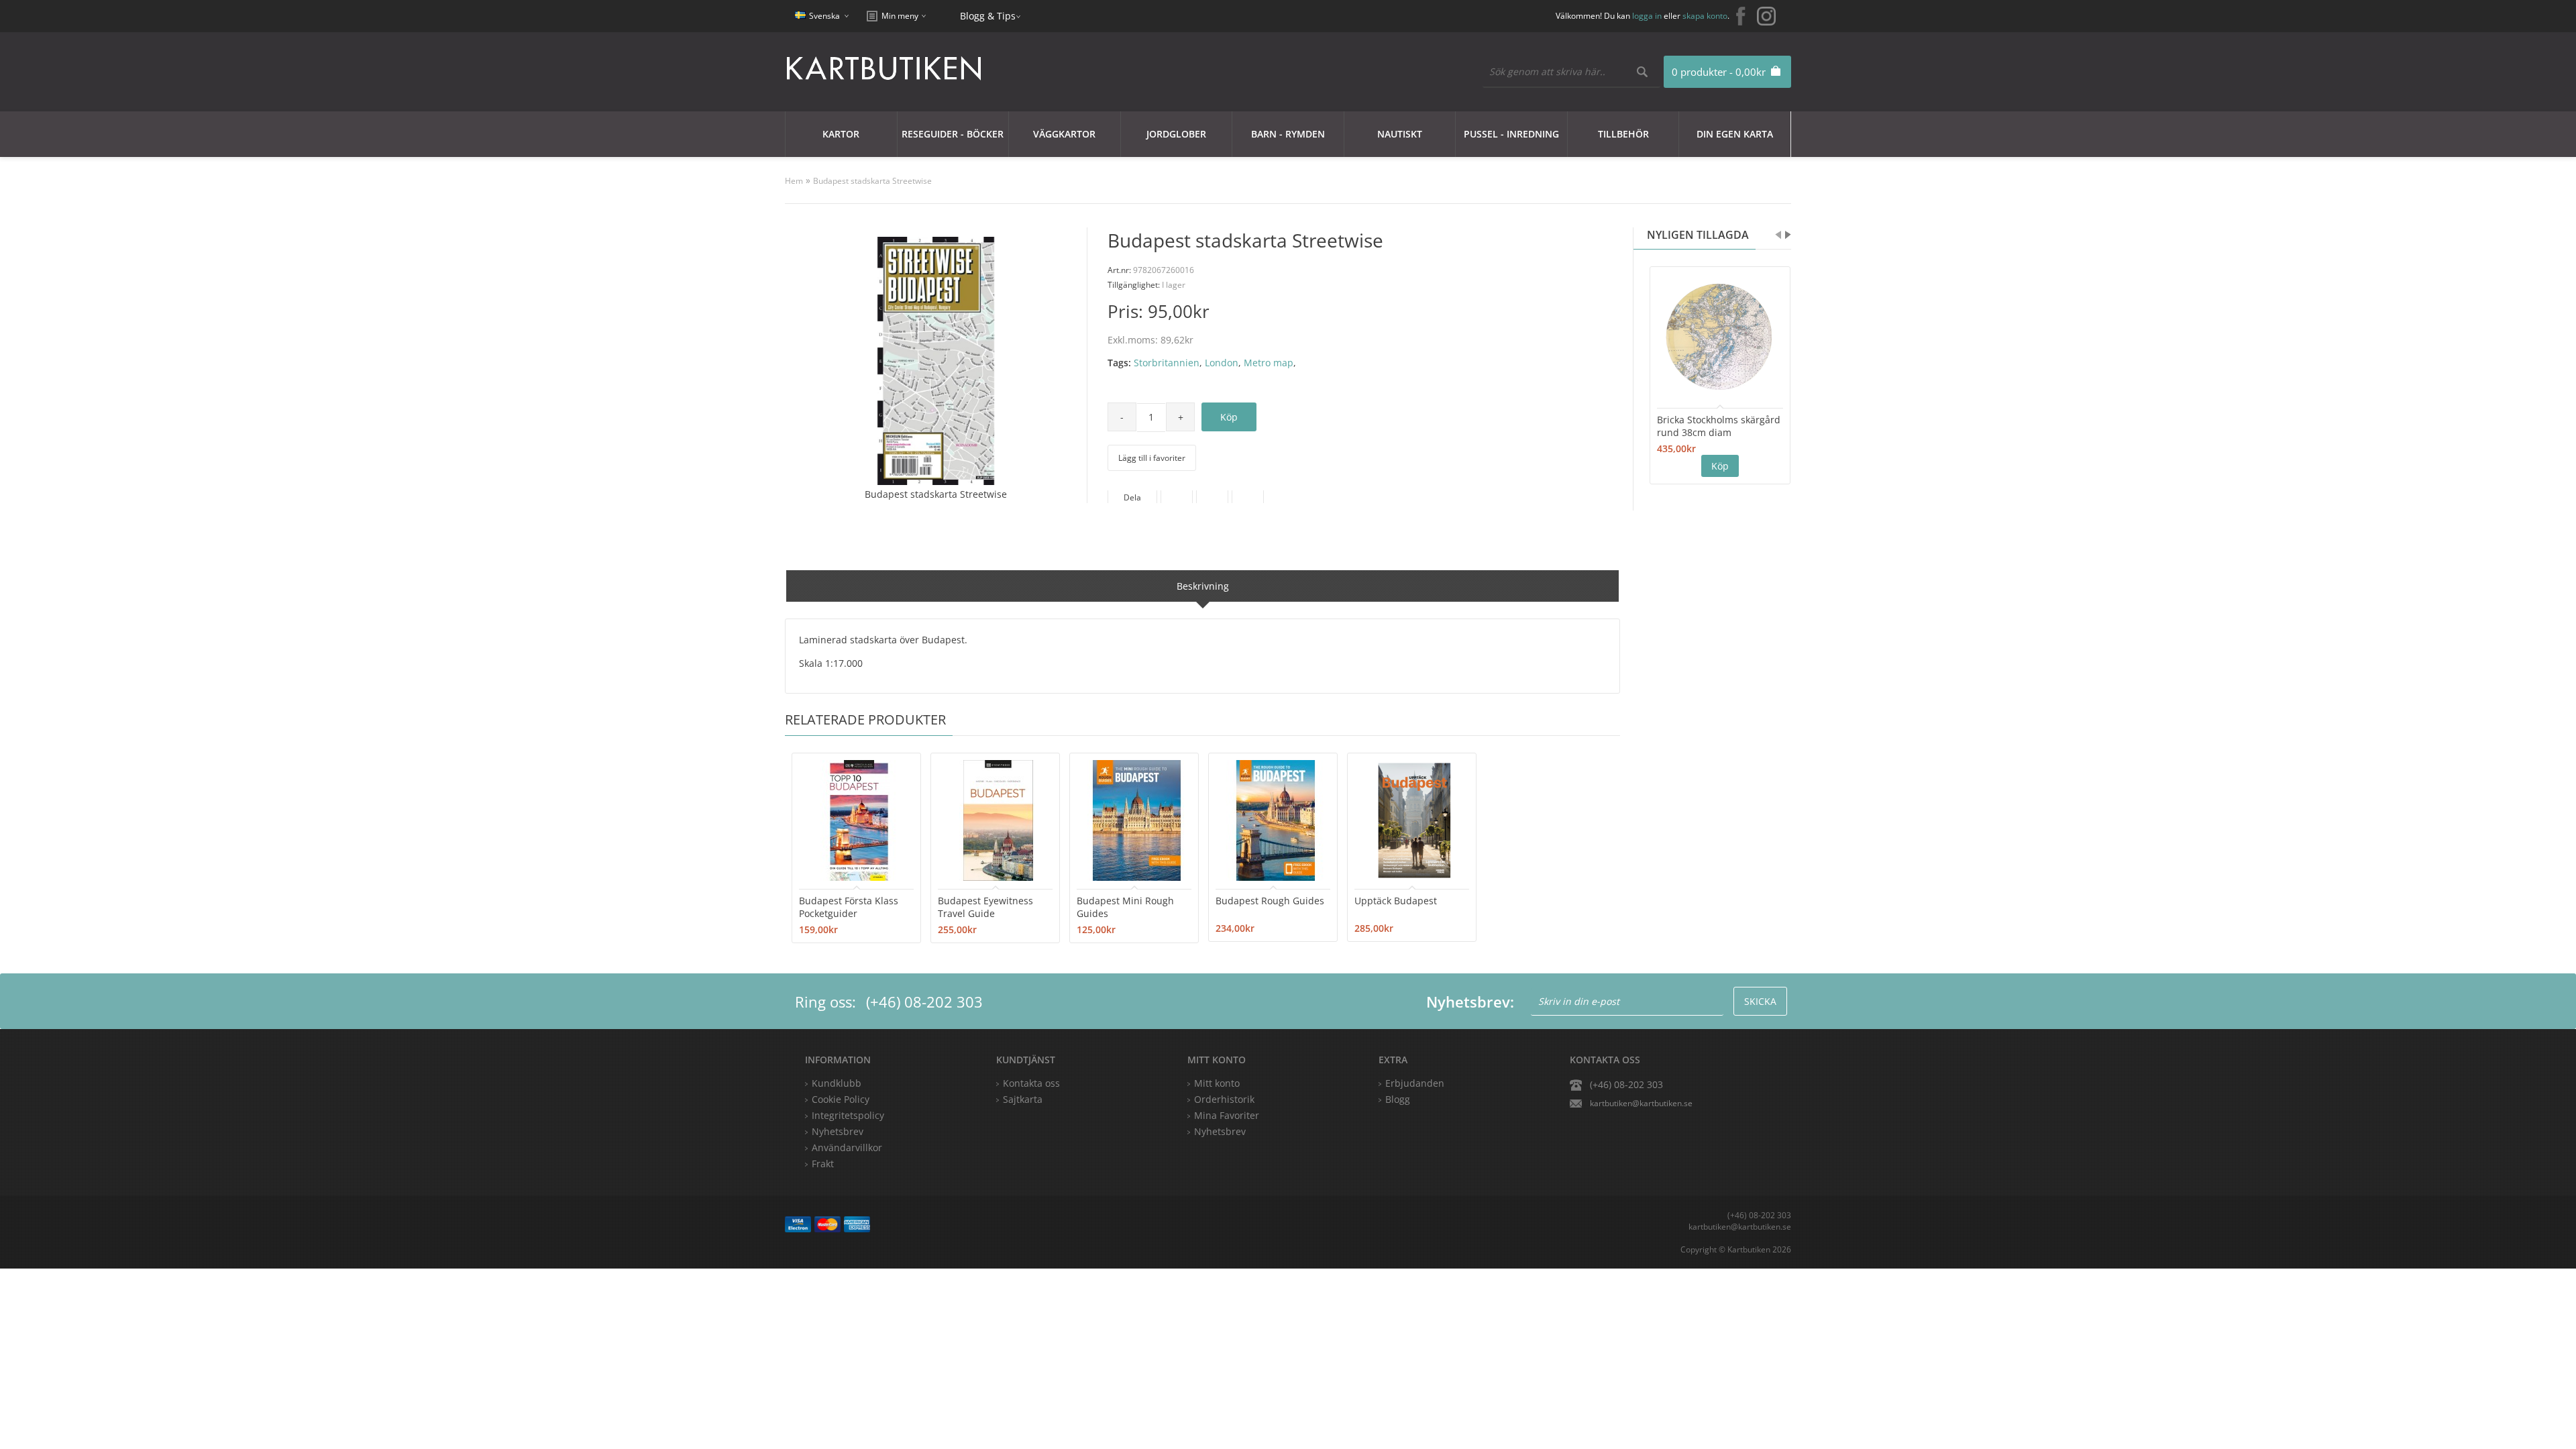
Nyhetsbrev (1220, 1131)
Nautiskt (1400, 134)
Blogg (1398, 1099)
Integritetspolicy (848, 1115)
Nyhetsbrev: (1470, 1002)
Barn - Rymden (1288, 134)
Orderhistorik (1224, 1099)
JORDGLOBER (1176, 134)
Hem (794, 181)
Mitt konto (1217, 1083)
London (1222, 363)
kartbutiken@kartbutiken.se (1641, 1103)
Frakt (823, 1164)
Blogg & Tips (988, 16)
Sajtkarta (1023, 1099)
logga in (1647, 16)
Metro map (1269, 363)
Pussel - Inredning (1511, 134)
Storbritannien (1167, 363)
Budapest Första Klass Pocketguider (849, 907)
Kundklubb (837, 1083)
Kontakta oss (1031, 1083)
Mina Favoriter (1227, 1115)
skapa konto (1705, 16)
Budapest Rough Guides (1270, 901)
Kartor (841, 134)
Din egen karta (1735, 134)
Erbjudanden (1415, 1083)
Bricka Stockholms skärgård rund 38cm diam (1719, 426)
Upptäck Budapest (1396, 901)
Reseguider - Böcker (953, 134)
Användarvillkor (847, 1147)
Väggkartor (1064, 134)
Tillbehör (1623, 134)
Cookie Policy (841, 1099)
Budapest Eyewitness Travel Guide (985, 907)
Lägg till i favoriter (1152, 458)
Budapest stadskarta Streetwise (872, 181)
